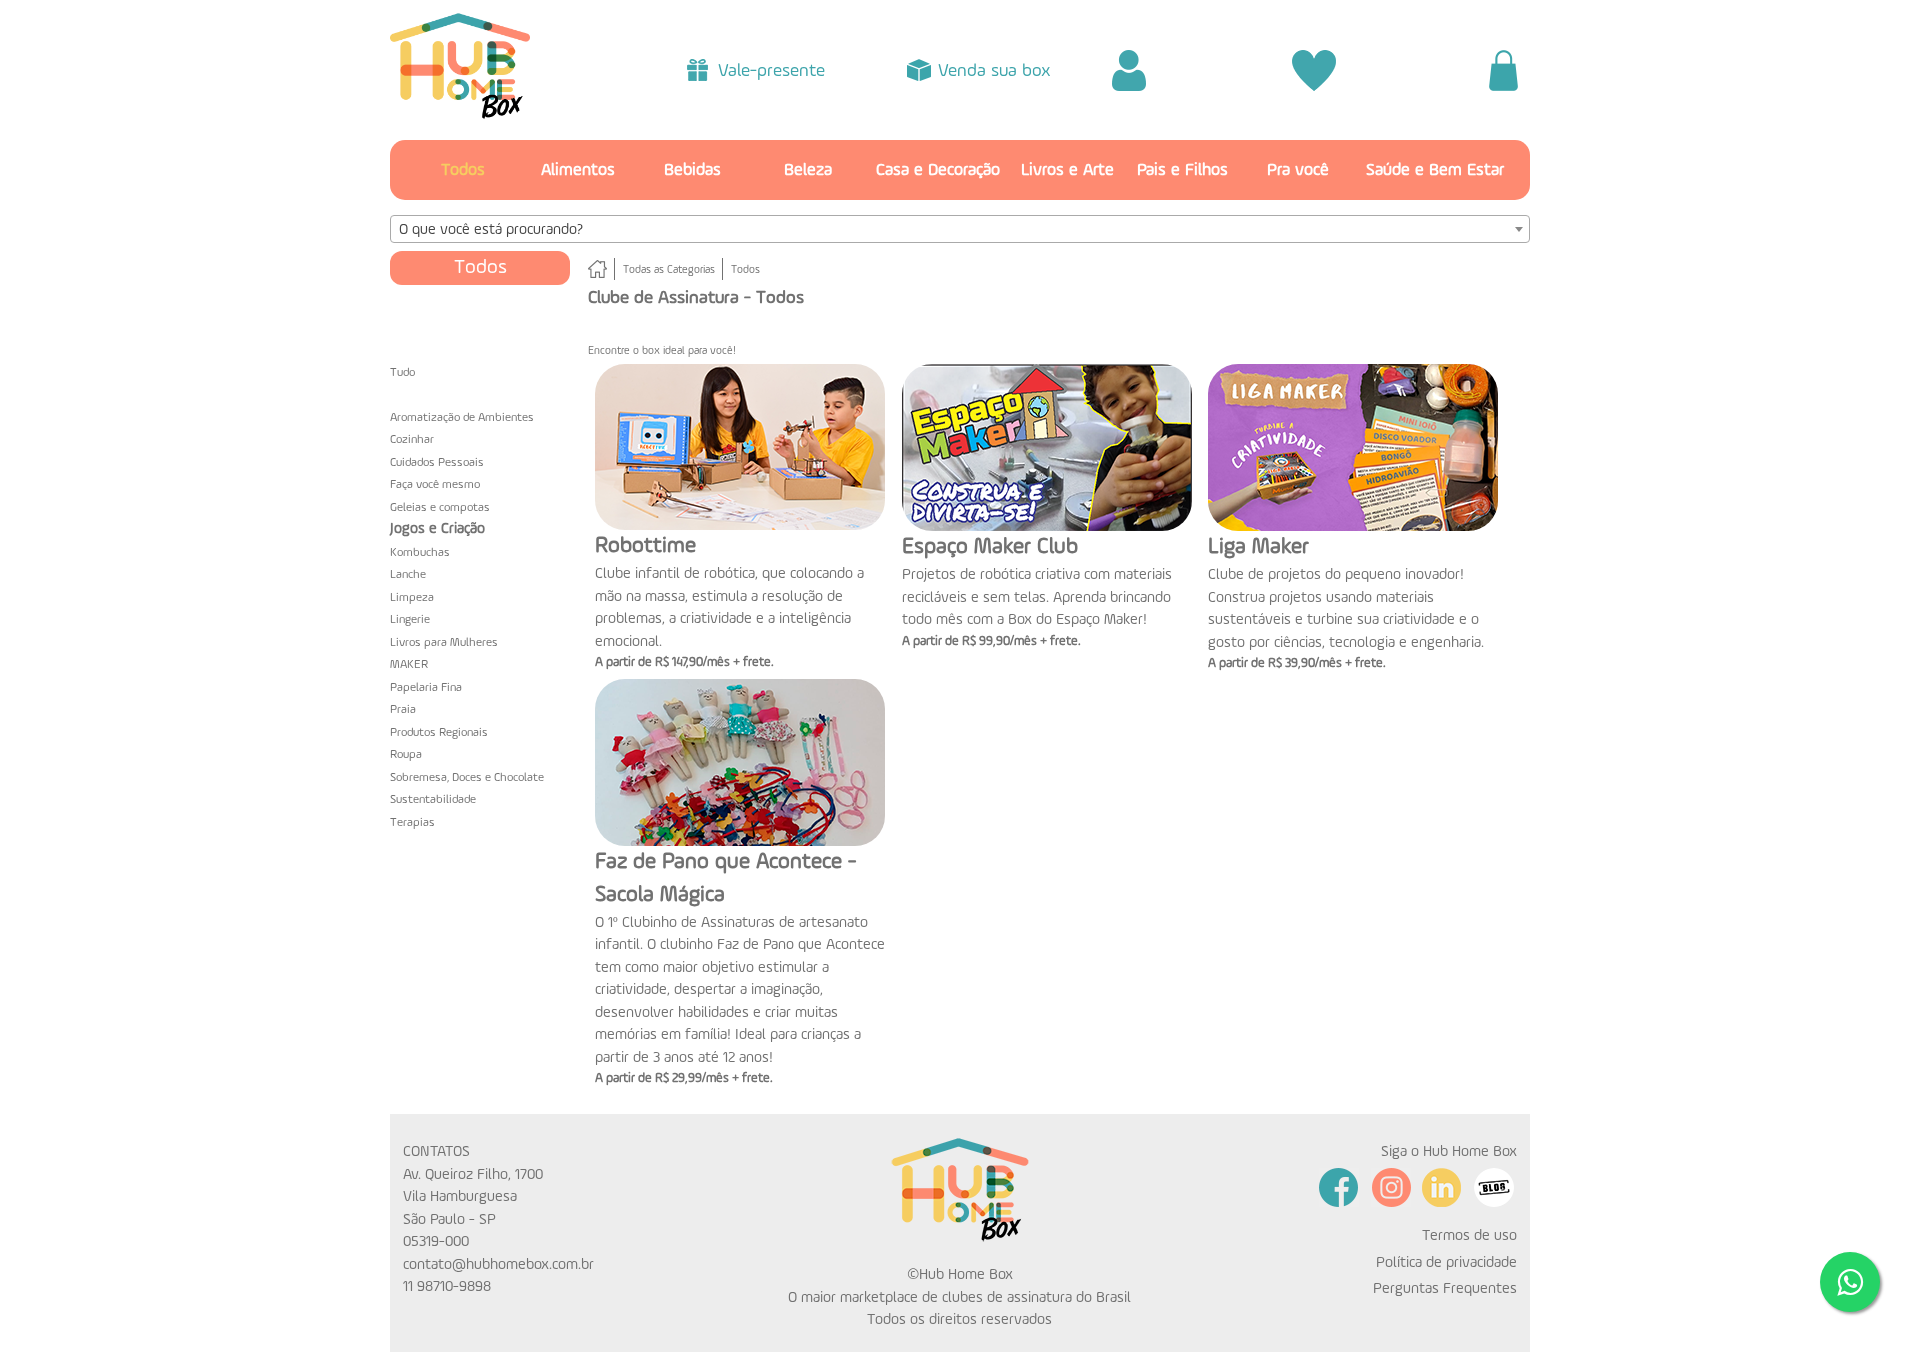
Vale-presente (771, 71)
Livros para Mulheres (444, 643)
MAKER (409, 665)
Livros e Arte (1067, 170)
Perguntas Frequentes (1445, 1288)
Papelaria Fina (426, 688)
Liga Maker (1258, 547)
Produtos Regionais (439, 733)
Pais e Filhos (1182, 170)
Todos (463, 170)
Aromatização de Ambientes (462, 418)
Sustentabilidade (433, 800)
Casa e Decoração (938, 170)
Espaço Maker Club (990, 547)
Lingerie (410, 620)
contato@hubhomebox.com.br (498, 1264)
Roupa (406, 755)
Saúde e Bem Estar (1435, 170)
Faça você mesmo (435, 485)
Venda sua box (994, 71)
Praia (403, 710)
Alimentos (578, 170)
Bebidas (692, 170)
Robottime (645, 546)
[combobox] (960, 229)
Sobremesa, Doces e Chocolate (467, 778)
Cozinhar (412, 440)
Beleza (808, 170)
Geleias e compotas (440, 508)
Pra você (1298, 170)
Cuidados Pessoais (437, 463)
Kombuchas (420, 553)
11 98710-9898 (447, 1286)
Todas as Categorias (669, 270)
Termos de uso (1469, 1235)
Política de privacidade (1446, 1262)
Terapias (412, 823)
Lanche (408, 575)
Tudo (402, 373)
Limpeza (412, 598)
